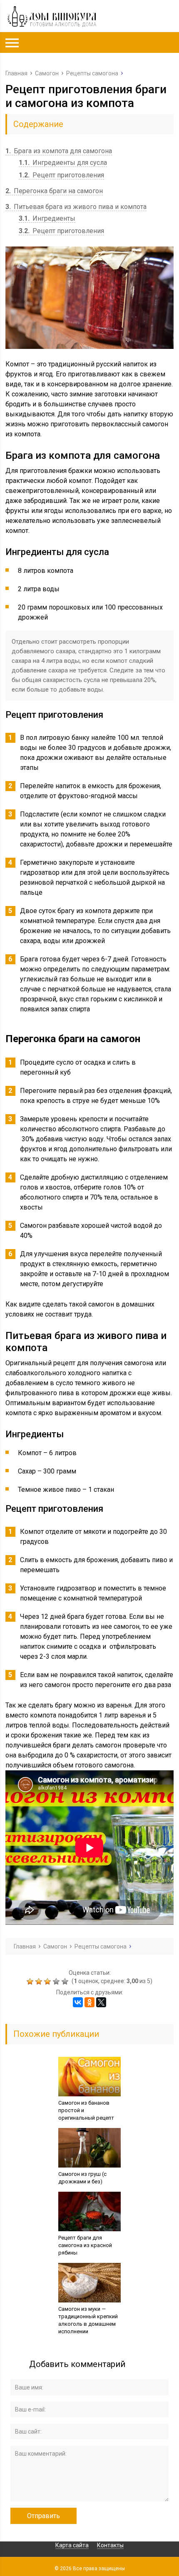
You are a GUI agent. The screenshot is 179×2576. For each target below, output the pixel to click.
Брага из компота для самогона (59, 151)
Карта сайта (72, 2545)
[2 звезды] (40, 1981)
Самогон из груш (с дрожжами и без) (82, 2178)
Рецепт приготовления (61, 175)
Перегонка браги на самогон (54, 191)
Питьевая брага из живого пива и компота (76, 207)
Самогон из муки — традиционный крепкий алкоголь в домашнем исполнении (88, 2320)
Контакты (110, 2545)
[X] (101, 2002)
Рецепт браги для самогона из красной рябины (85, 2245)
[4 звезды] (57, 1981)
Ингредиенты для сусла (63, 163)
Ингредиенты (47, 218)
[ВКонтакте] (78, 2002)
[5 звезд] (66, 1981)
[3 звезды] (48, 1981)
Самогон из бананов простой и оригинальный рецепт (86, 2110)
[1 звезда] (31, 1981)
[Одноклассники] (89, 2002)
